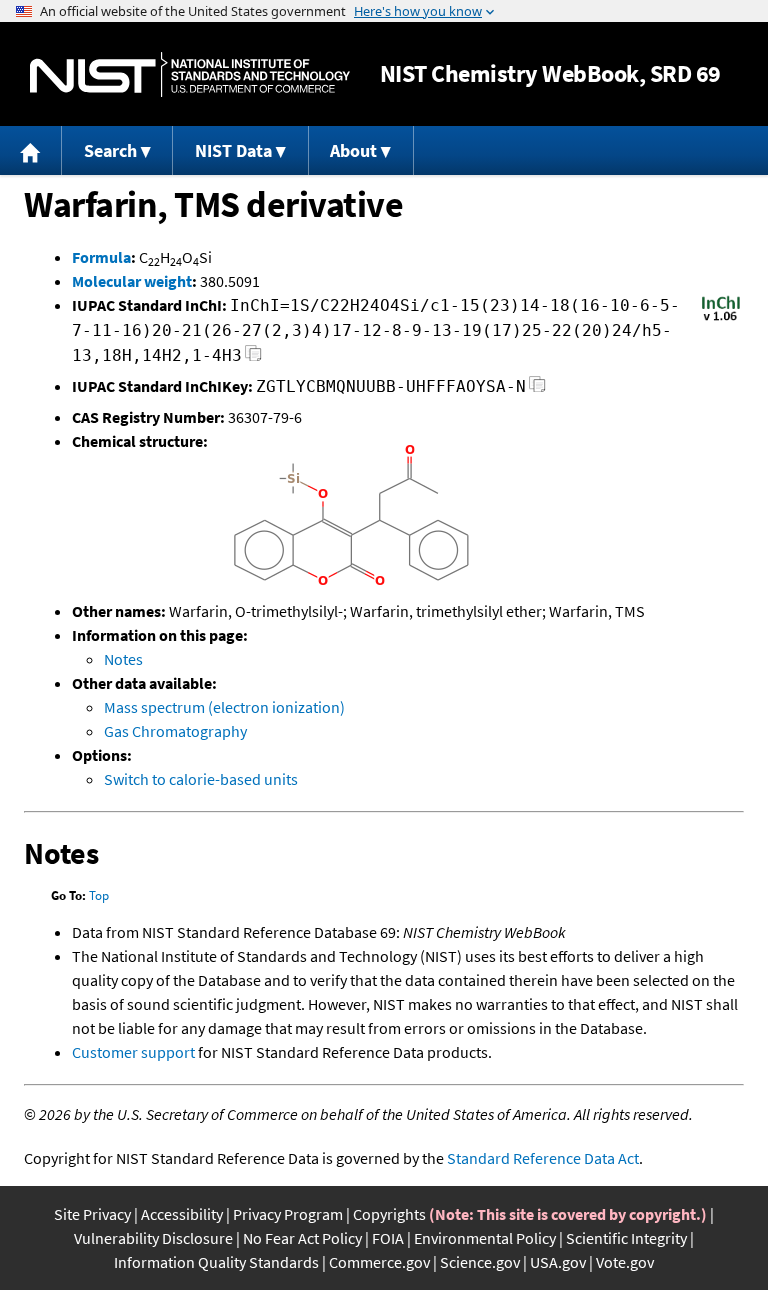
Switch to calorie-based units (201, 779)
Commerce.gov (379, 1262)
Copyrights (389, 1214)
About (353, 150)
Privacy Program (288, 1214)
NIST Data (233, 150)
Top (99, 895)
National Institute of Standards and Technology (190, 74)
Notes (123, 659)
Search (110, 150)
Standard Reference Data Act (543, 1158)
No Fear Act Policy (302, 1238)
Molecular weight (132, 281)
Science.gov (480, 1262)
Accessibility (182, 1214)
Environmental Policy (485, 1238)
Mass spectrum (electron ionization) (224, 707)
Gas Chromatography (175, 731)
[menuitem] (31, 150)
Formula (101, 257)
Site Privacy (92, 1214)
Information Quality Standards (216, 1262)
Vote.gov (625, 1262)
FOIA (388, 1238)
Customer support (133, 1052)
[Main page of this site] (31, 150)
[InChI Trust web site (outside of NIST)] (721, 319)
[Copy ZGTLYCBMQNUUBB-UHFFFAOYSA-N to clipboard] (537, 389)
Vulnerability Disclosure (153, 1238)
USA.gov (558, 1262)
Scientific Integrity (626, 1238)
